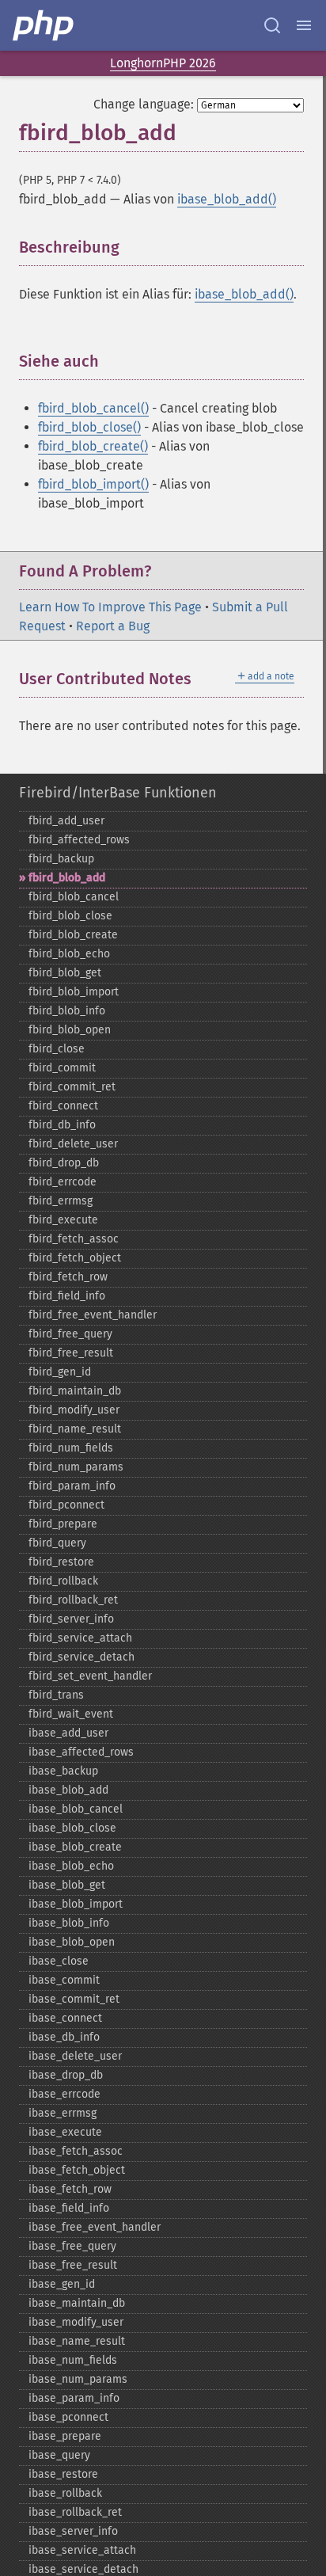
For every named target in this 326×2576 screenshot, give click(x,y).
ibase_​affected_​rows (81, 1752)
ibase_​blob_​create (75, 1847)
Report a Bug (113, 626)
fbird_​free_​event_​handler (93, 1315)
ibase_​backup (63, 1771)
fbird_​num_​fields (71, 1448)
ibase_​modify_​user (76, 2322)
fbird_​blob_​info (67, 1011)
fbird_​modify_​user (74, 1410)
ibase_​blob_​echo (71, 1866)
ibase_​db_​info (64, 2037)
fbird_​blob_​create (73, 935)
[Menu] (304, 25)
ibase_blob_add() (227, 199)
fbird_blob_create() (93, 446)
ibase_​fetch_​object (77, 2170)
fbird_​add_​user (66, 821)
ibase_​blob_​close (72, 1828)
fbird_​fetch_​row (68, 1277)
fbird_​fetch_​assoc (74, 1239)
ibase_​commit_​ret (74, 1999)
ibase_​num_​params (78, 2379)
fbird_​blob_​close (70, 916)
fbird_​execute (63, 1220)
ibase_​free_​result (73, 2265)
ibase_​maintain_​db (77, 2303)
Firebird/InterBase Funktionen (118, 793)
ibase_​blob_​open (72, 1942)
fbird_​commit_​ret (72, 1087)
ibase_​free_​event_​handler (95, 2227)
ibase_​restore (63, 2474)
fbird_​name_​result (75, 1429)
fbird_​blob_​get (65, 973)
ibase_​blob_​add (68, 1790)
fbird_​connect (63, 1106)
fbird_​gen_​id (60, 1372)
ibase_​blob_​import (76, 1904)
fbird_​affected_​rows (79, 840)
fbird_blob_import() (93, 484)
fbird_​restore (61, 1562)
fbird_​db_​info (62, 1125)
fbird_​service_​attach (80, 1638)
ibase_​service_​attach (82, 2550)
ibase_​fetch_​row (70, 2189)
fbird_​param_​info (72, 1486)
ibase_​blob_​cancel (76, 1809)
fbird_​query (57, 1543)
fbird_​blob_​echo (69, 954)
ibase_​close (59, 1961)
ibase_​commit (64, 1980)
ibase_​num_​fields (73, 2360)
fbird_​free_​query (70, 1334)
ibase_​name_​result (77, 2341)
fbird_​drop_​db (64, 1163)
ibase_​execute (65, 2132)
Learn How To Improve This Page (110, 607)
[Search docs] (272, 25)
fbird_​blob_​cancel (74, 897)
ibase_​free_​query (72, 2246)
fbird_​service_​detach (81, 1657)
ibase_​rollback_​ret (75, 2512)
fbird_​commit (62, 1068)
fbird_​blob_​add (67, 878)
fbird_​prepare (63, 1524)
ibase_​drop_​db (66, 2075)
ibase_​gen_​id (62, 2284)
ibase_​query (59, 2455)
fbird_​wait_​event (71, 1714)
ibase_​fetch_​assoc (76, 2151)
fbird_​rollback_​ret (73, 1600)
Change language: (144, 104)
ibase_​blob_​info (69, 1923)
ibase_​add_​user (68, 1733)
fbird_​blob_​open (70, 1030)
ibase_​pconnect (68, 2417)
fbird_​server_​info (71, 1619)
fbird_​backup (61, 859)
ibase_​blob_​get (67, 1885)
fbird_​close (57, 1049)
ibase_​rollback (65, 2493)
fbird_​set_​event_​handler (90, 1676)
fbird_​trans (56, 1695)
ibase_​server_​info (73, 2531)
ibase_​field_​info (69, 2208)
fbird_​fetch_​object (75, 1258)
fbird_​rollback (63, 1581)
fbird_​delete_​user (73, 1144)
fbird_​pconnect (66, 1505)
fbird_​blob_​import (74, 992)
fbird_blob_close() (89, 427)
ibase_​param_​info (74, 2398)
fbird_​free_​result (71, 1353)
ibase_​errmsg (63, 2113)
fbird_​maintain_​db (75, 1391)
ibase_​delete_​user (75, 2056)
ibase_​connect (65, 2018)
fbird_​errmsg (61, 1201)
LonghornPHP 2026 (163, 63)
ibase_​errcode (64, 2094)
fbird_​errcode (63, 1182)
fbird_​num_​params (76, 1467)
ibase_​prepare (65, 2436)
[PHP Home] (44, 25)
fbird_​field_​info (67, 1296)
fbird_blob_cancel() (93, 408)
